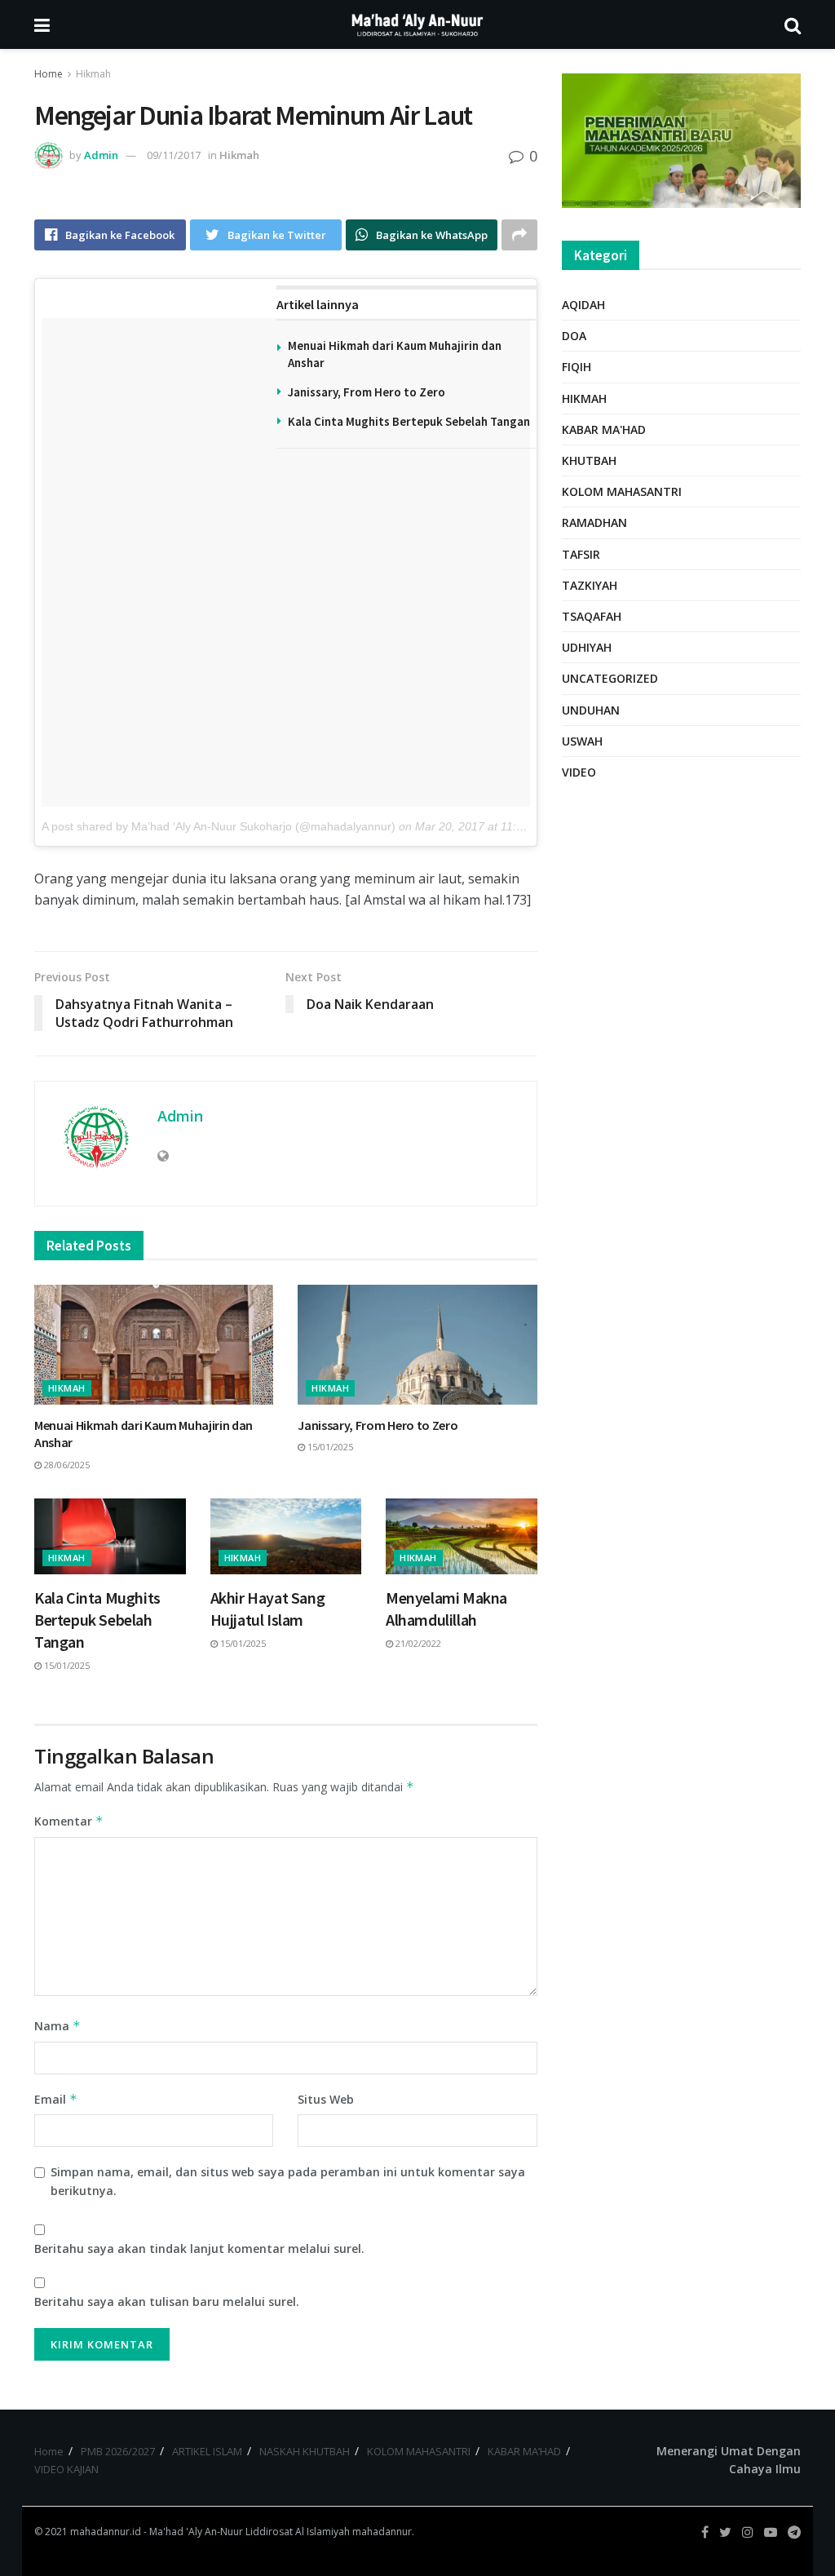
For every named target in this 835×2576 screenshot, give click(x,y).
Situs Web (326, 2099)
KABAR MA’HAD (524, 2451)
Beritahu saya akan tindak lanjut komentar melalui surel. (199, 2248)
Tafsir (581, 554)
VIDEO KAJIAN (66, 2469)
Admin (101, 155)
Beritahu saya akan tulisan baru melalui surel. (167, 2302)
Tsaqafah (592, 616)
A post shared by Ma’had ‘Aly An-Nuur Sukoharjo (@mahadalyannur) (219, 826)
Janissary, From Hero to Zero (367, 392)
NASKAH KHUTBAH (305, 2451)
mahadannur (382, 2532)
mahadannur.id (106, 2532)
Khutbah (589, 460)
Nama (57, 2026)
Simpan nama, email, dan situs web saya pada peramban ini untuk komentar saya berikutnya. (288, 2181)
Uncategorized (610, 678)
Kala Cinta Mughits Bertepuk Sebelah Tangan (409, 421)
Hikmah (93, 74)
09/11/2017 (174, 155)
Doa (574, 336)
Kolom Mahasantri (622, 491)
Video (579, 772)
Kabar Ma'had (604, 429)
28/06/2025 (66, 1465)
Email (56, 2099)
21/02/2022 (417, 1643)
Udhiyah (587, 647)
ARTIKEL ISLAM (207, 2451)
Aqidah (583, 305)
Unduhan (591, 710)
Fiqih (577, 367)
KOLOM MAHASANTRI (419, 2451)
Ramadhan (594, 522)
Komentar (69, 1821)
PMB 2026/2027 (118, 2451)
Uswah (582, 741)
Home (49, 74)
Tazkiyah (590, 585)
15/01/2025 (329, 1447)
